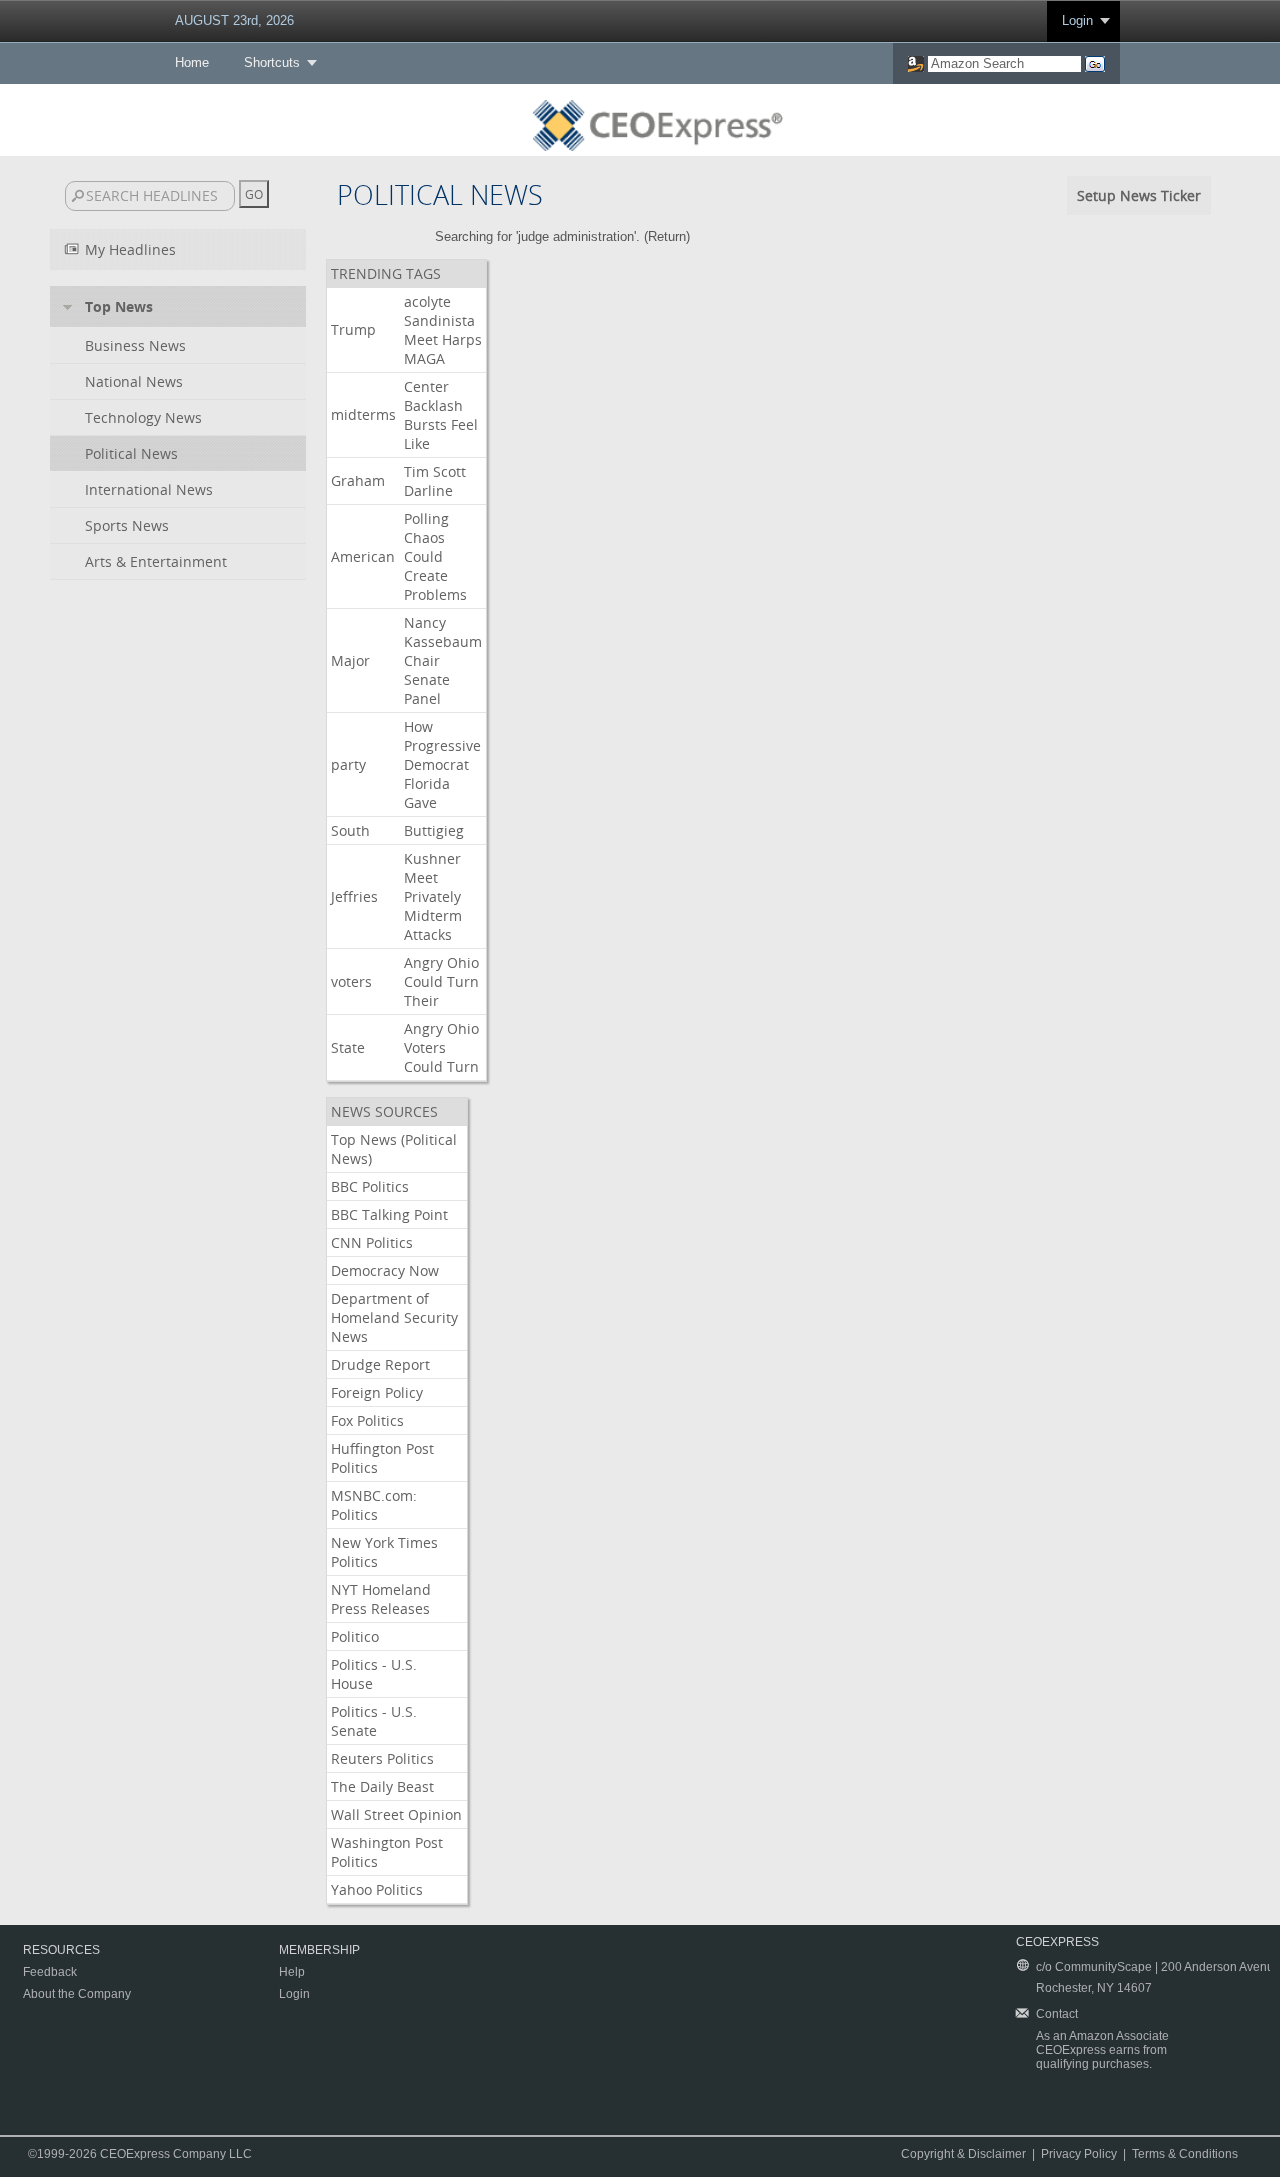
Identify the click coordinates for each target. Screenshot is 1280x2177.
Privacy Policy (1079, 2154)
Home (192, 62)
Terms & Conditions (1185, 2154)
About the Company (77, 1994)
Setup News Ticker (1139, 195)
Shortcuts (272, 62)
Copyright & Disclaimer (963, 2154)
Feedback (50, 1972)
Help (292, 1972)
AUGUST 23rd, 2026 (234, 20)
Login (1077, 20)
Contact (1057, 2014)
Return (667, 236)
